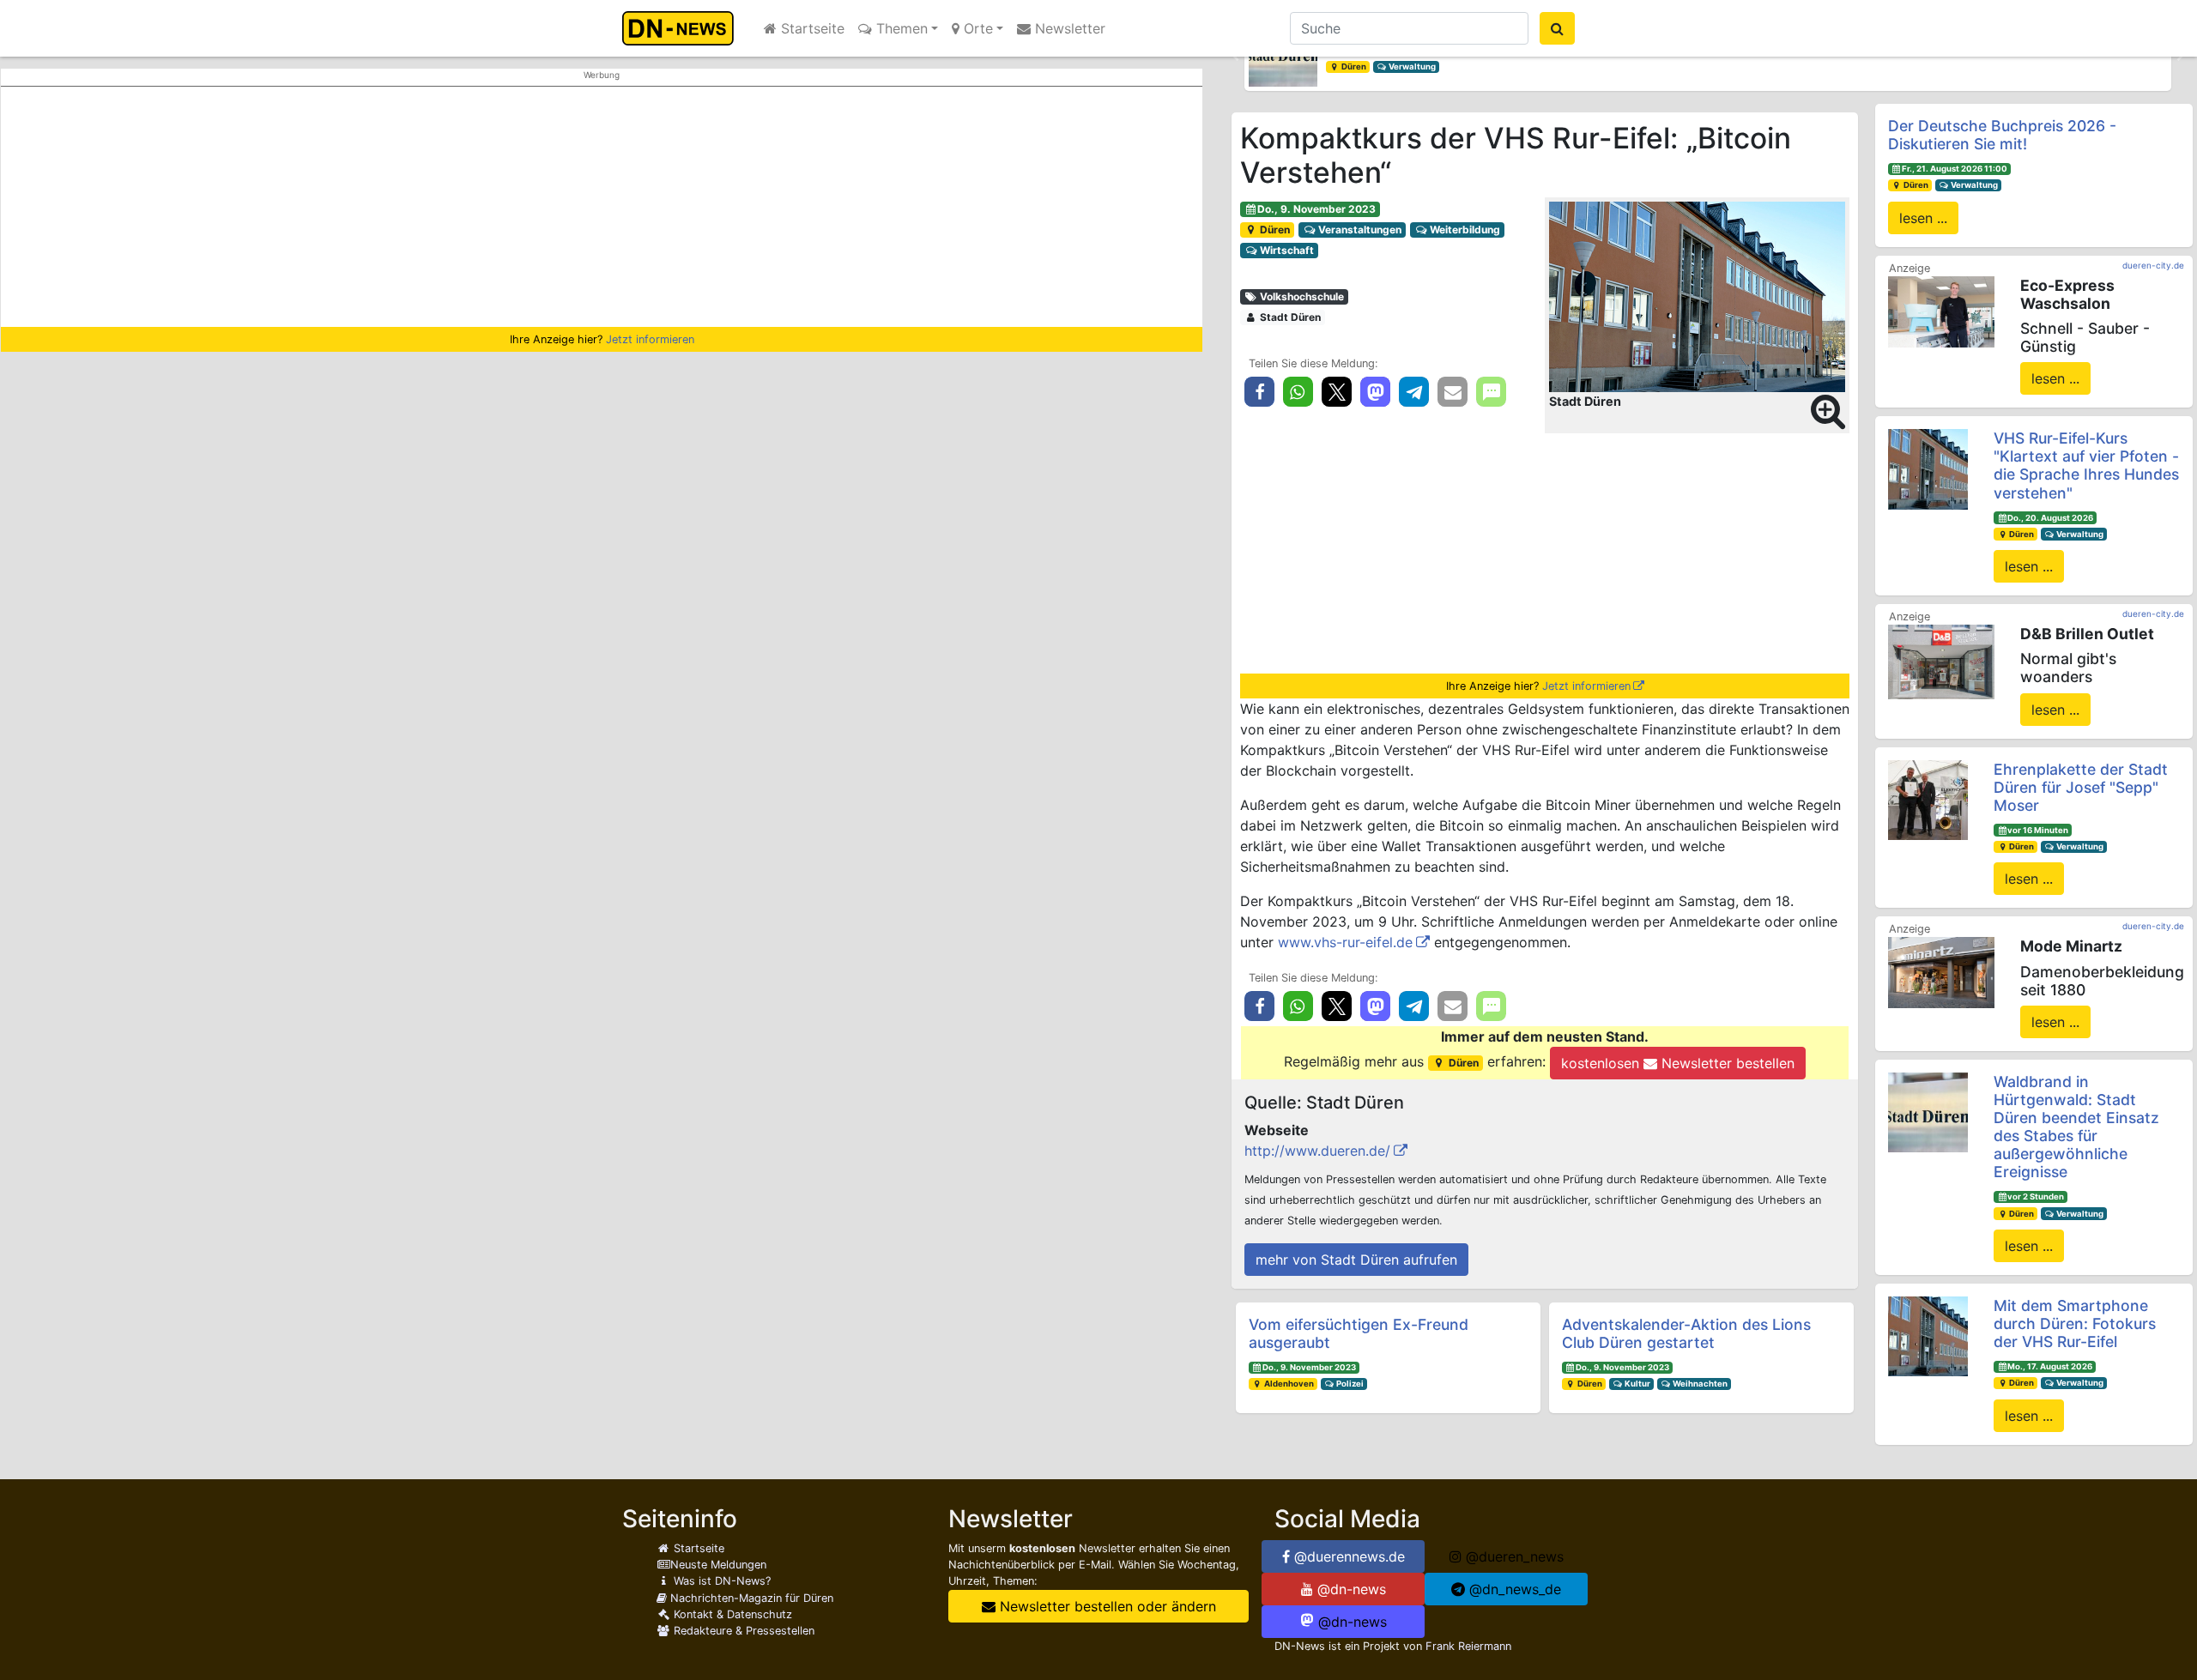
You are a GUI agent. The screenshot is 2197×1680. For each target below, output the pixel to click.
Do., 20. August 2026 (2050, 518)
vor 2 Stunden (2036, 1197)
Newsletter (1068, 28)
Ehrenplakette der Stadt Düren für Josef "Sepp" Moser (2081, 787)
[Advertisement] (602, 207)
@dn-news (1350, 1589)
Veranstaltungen (1359, 230)
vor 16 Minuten (2038, 830)
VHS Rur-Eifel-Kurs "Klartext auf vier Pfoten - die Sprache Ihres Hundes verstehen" (2086, 465)
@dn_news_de (1513, 1589)
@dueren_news (1513, 1556)
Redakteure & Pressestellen (742, 1631)
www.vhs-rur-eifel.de (1345, 942)
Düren (1353, 66)
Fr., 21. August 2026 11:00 (1955, 169)
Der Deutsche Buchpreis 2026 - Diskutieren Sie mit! (2002, 135)
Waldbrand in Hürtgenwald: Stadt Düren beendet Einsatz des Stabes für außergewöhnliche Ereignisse (2076, 1127)
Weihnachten (1699, 1384)
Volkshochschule (1301, 296)
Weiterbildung (1464, 230)
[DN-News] (683, 28)
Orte (976, 28)
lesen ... (1923, 218)
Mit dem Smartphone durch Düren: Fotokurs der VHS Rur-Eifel (2075, 1323)
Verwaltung (1411, 66)
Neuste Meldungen (718, 1565)
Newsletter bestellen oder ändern (1106, 1606)
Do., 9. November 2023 (1316, 209)
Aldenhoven (1288, 1384)
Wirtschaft (1286, 250)
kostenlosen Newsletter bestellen (1678, 1063)
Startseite (811, 28)
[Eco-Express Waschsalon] (1941, 311)
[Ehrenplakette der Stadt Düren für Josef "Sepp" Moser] (1928, 799)
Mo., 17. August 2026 (2050, 1366)
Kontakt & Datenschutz (731, 1614)
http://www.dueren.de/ (1317, 1151)
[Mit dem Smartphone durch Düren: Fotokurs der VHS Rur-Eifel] (1928, 1335)
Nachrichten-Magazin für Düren (750, 1598)
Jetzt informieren (650, 339)
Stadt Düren (1289, 317)
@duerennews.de (1347, 1556)
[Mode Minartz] (1941, 971)
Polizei (1349, 1384)
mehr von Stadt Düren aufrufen (1356, 1260)
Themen (900, 28)
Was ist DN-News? (720, 1581)
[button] (1236, 57)
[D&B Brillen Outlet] (1941, 661)
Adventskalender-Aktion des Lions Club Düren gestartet (1686, 1333)
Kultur (1637, 1384)
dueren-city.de (2153, 265)
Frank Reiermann (1468, 1646)
